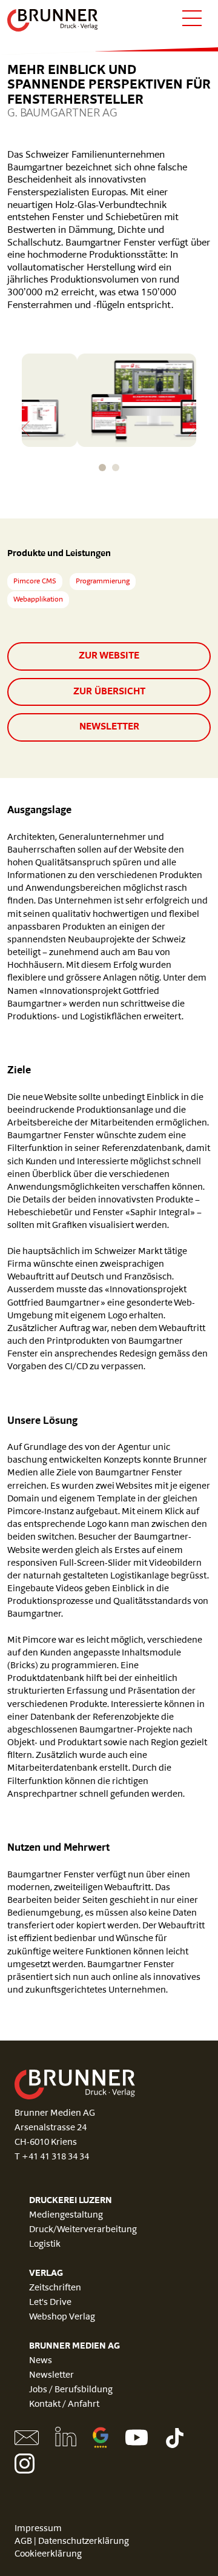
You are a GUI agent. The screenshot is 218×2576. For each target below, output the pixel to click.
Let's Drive (50, 2303)
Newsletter (109, 727)
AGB (23, 2542)
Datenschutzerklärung (84, 2542)
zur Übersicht (109, 692)
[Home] (53, 20)
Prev (25, 429)
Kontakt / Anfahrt (64, 2405)
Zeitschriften (55, 2288)
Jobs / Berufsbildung (71, 2390)
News (41, 2361)
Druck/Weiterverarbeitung (83, 2230)
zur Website (109, 656)
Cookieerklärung (48, 2554)
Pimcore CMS (35, 582)
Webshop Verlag (62, 2317)
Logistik (45, 2245)
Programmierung (103, 582)
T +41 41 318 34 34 (52, 2157)
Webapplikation (38, 600)
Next (193, 429)
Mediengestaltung (66, 2215)
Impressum (38, 2529)
